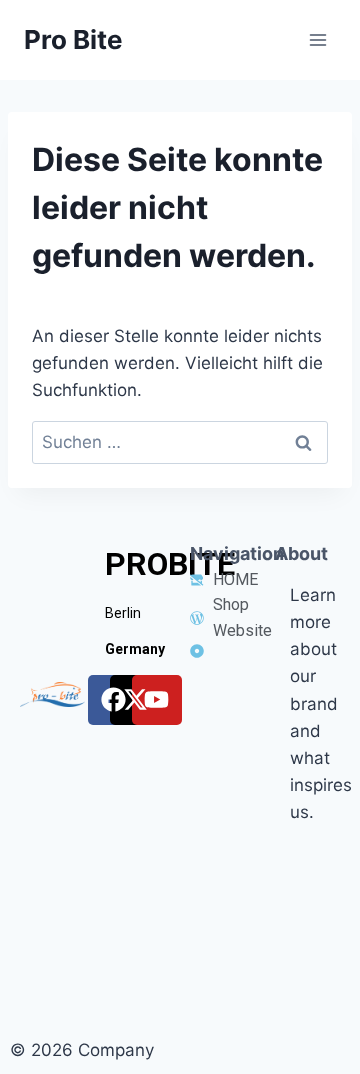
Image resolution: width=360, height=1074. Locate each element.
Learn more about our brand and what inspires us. (321, 704)
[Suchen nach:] (180, 442)
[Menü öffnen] (317, 39)
